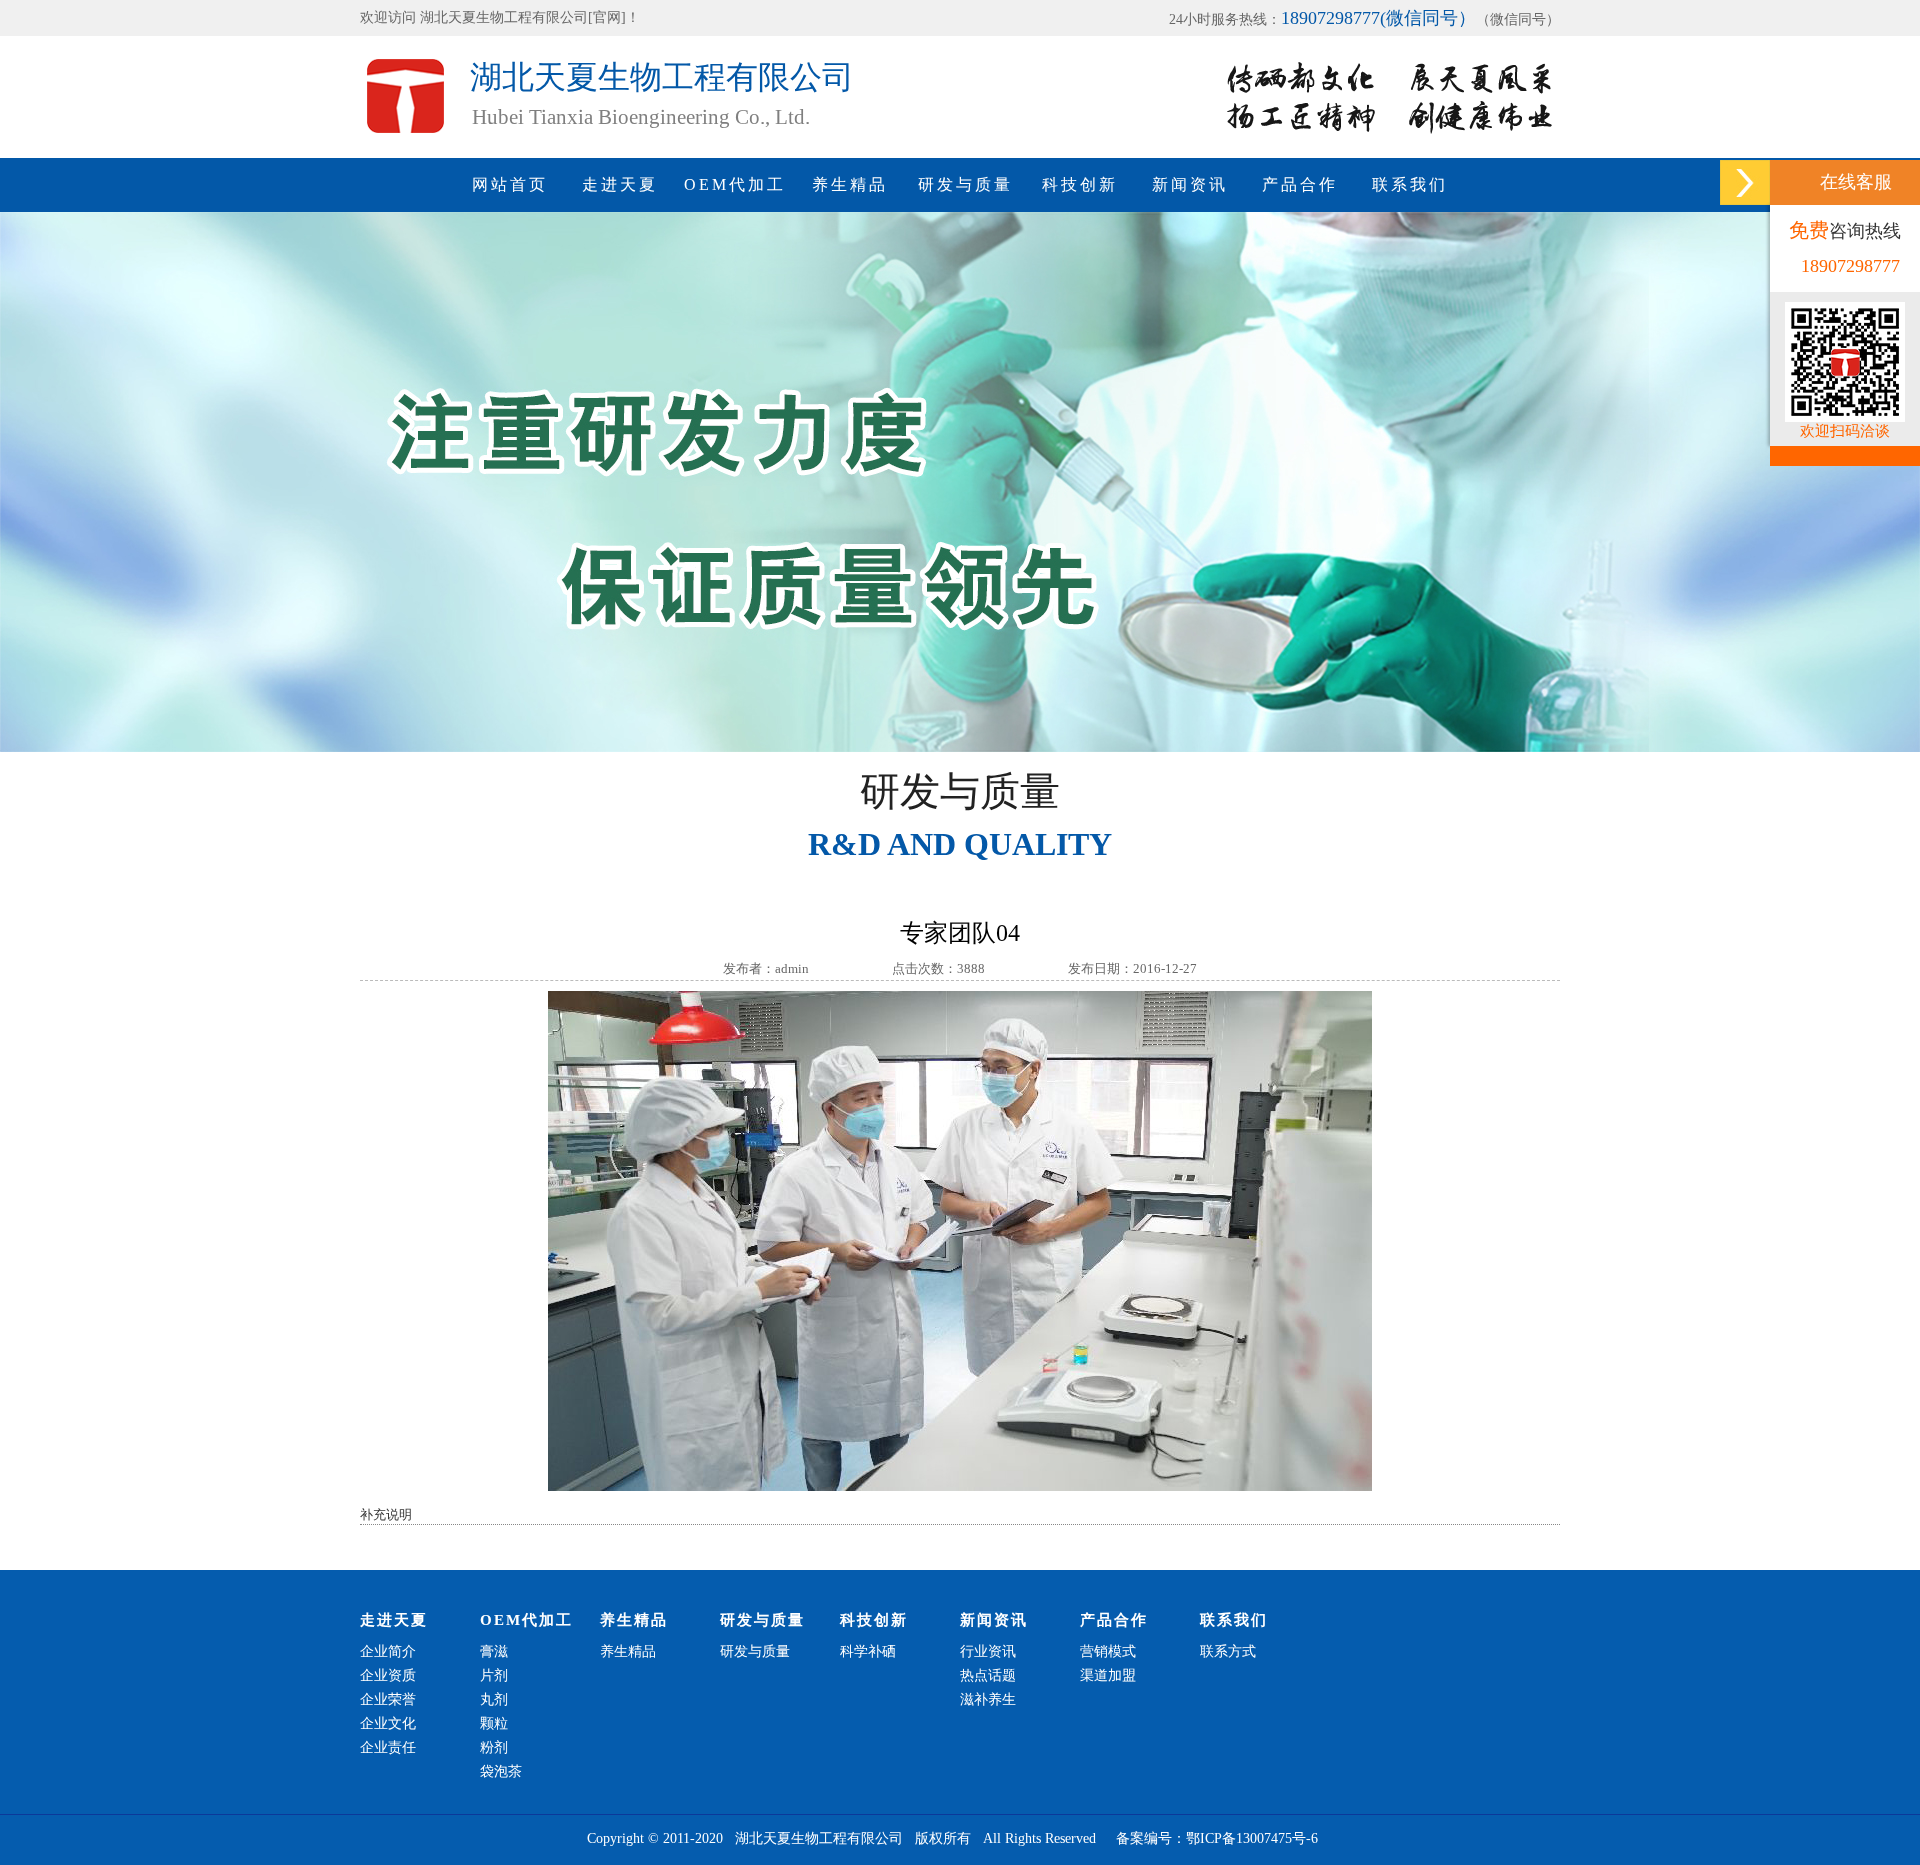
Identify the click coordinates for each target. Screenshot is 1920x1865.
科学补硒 (868, 1651)
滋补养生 (988, 1699)
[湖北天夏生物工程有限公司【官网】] (415, 152)
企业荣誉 (388, 1699)
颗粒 (494, 1723)
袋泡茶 (501, 1771)
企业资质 (388, 1675)
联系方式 (1228, 1651)
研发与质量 (965, 184)
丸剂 (494, 1699)
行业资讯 (988, 1651)
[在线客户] (1745, 182)
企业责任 (388, 1747)
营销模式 (1108, 1651)
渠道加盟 (1108, 1675)
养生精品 (850, 184)
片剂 (494, 1675)
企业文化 (388, 1723)
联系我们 (1410, 184)
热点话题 (988, 1675)
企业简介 (388, 1651)
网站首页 (510, 184)
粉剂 (494, 1747)
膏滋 (494, 1651)
